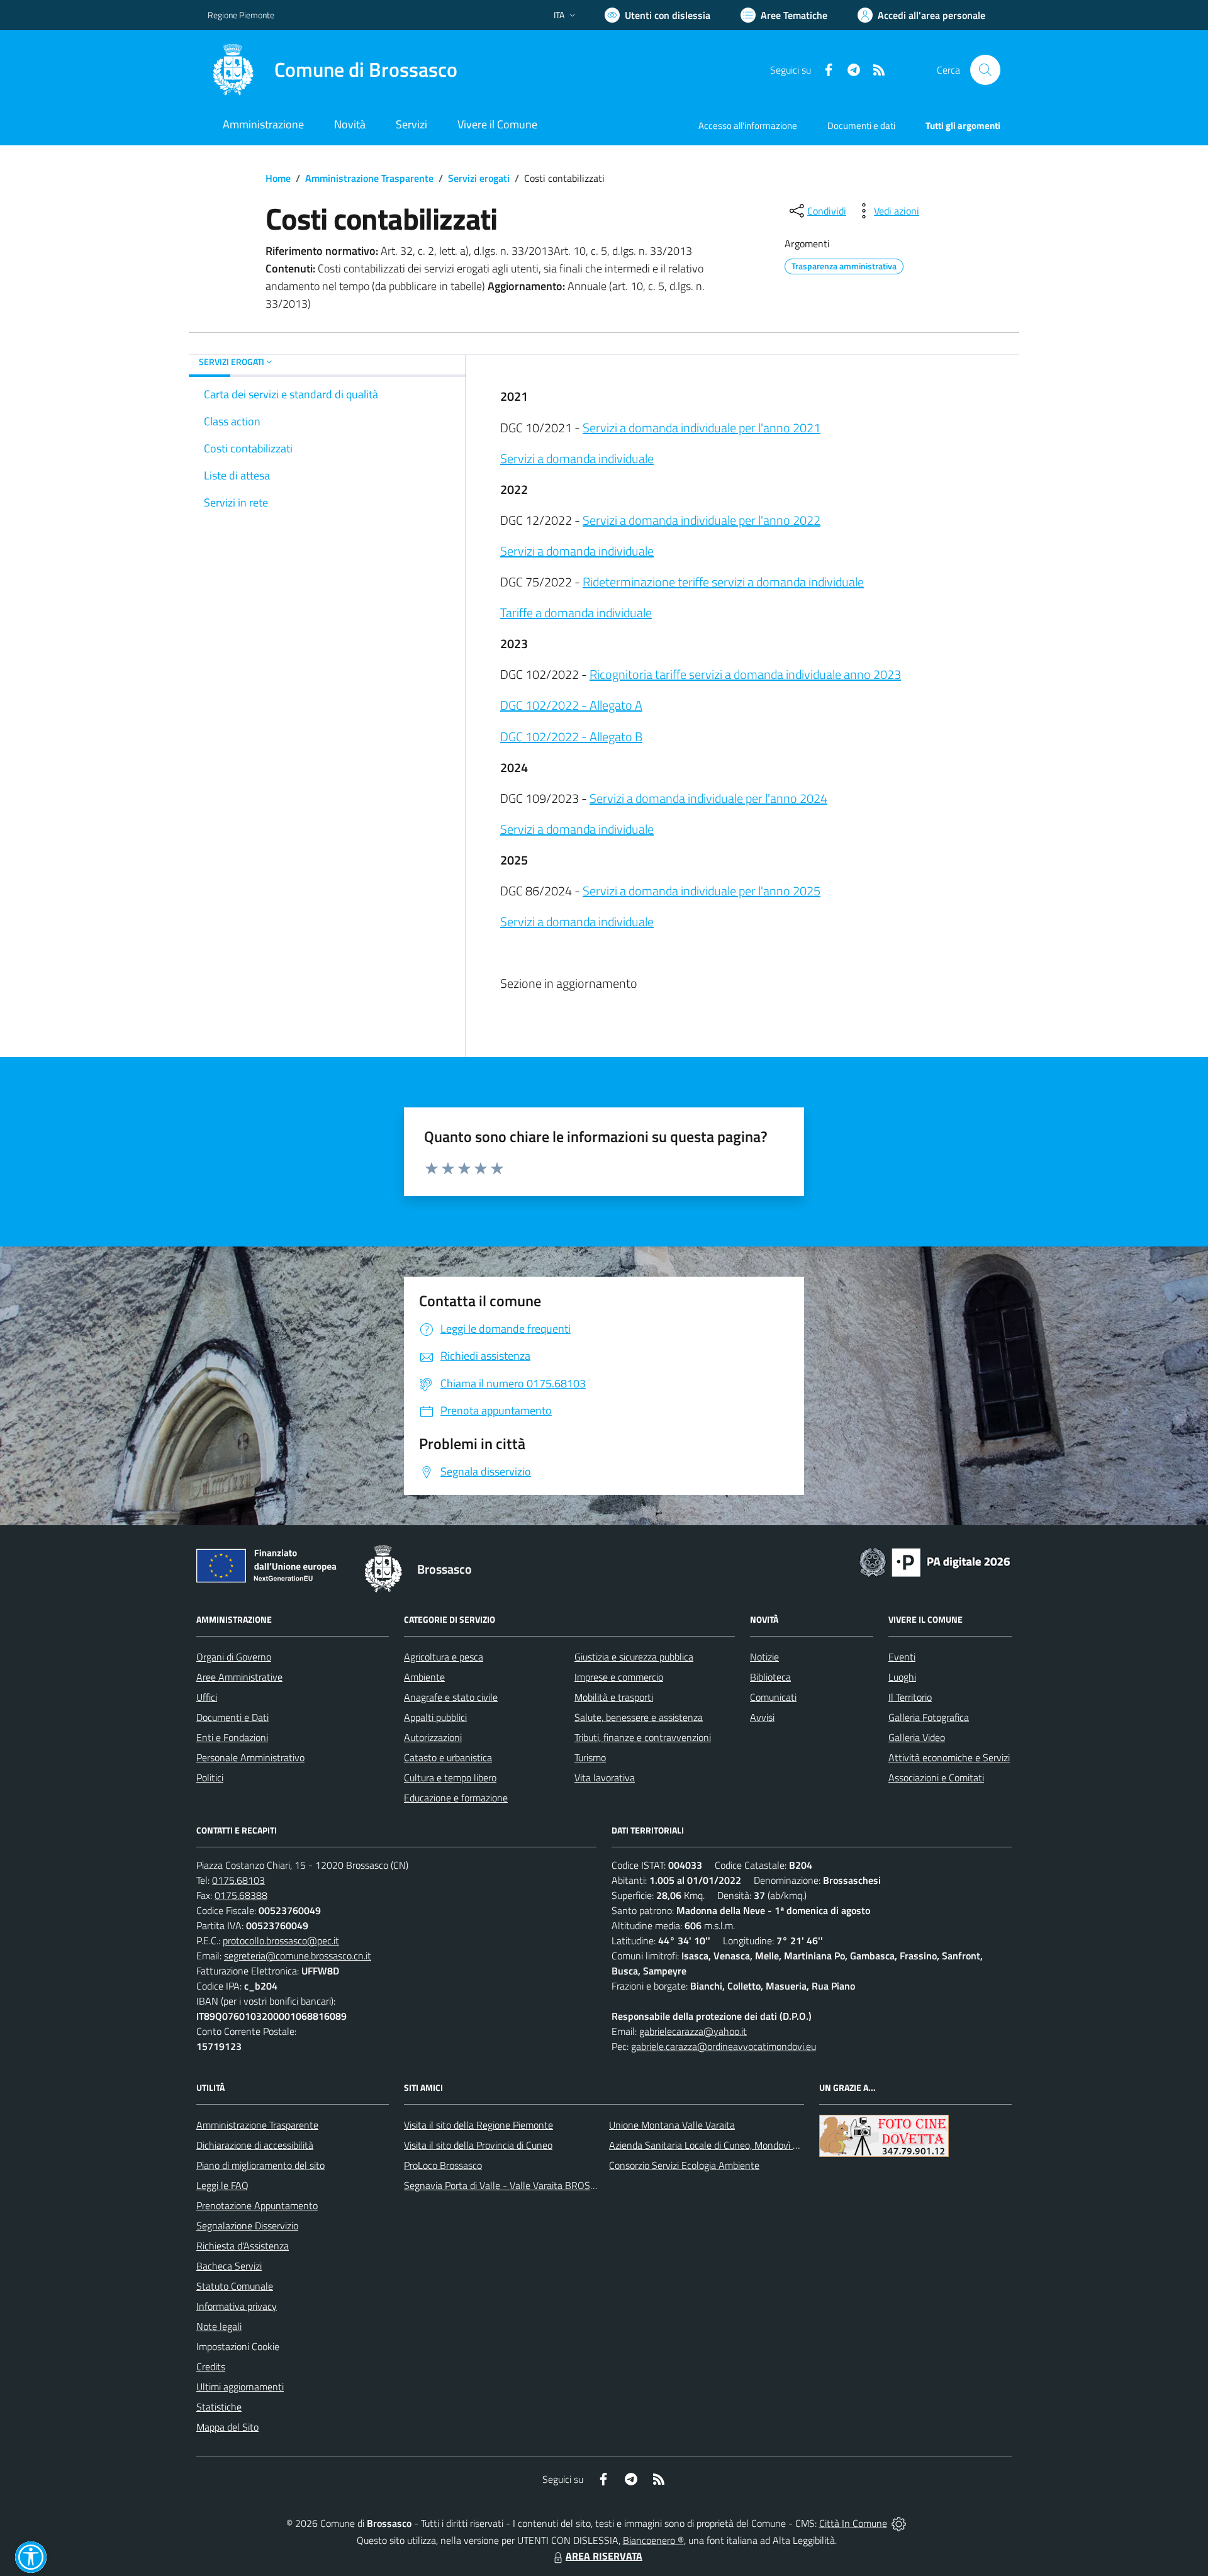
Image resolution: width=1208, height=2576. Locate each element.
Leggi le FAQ (222, 2185)
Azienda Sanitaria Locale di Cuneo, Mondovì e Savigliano (726, 2145)
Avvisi (762, 1717)
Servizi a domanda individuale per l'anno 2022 (702, 520)
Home (278, 178)
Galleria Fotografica (929, 1717)
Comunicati (773, 1697)
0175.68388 (241, 1895)
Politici (210, 1778)
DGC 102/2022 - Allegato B (571, 736)
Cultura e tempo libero (450, 1778)
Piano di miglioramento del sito (260, 2165)
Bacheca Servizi (229, 2266)
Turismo (590, 1757)
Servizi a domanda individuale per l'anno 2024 (708, 798)
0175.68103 (238, 1880)
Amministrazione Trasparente (369, 178)
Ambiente (424, 1677)
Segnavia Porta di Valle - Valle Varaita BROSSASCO (512, 2185)
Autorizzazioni (433, 1737)
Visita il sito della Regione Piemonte (478, 2125)
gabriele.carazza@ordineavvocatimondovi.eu (724, 2046)
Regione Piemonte (241, 15)
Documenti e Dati (232, 1717)
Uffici (207, 1697)
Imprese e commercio (619, 1677)
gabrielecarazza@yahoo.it (693, 2031)
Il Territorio (910, 1697)
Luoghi (902, 1677)
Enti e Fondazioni (232, 1737)
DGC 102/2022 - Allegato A (571, 705)
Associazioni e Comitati (936, 1778)
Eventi (902, 1657)
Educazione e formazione (456, 1798)
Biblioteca (770, 1677)
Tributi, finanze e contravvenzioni (643, 1737)
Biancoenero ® (653, 2540)
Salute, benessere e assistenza (639, 1717)
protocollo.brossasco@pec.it (281, 1940)
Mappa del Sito (227, 2427)
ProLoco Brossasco (443, 2165)
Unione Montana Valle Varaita (672, 2125)
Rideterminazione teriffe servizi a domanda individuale (723, 582)
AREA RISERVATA (604, 2556)
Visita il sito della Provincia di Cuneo (478, 2145)
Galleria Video (917, 1737)
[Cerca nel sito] (985, 70)
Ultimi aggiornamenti (240, 2387)
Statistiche (219, 2407)
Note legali (219, 2326)
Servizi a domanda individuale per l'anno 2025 (702, 891)
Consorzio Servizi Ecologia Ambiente (684, 2165)
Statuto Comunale (235, 2286)
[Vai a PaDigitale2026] (935, 1561)
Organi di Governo (234, 1657)
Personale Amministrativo (250, 1757)
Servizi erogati (479, 178)
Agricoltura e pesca (444, 1657)
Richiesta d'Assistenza (243, 2246)
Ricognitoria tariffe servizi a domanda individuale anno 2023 (745, 674)
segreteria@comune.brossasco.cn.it (298, 1956)
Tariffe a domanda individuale (576, 613)
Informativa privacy (237, 2306)
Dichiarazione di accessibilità (255, 2145)
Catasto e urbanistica (448, 1757)
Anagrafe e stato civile (451, 1697)
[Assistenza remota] (899, 2523)
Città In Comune (853, 2523)
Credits (211, 2366)
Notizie (764, 1657)
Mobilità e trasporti (614, 1697)
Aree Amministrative (239, 1677)
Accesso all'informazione (748, 126)
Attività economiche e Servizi (949, 1757)
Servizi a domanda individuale (577, 458)
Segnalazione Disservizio (247, 2226)
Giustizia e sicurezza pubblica (634, 1657)
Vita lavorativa (605, 1778)
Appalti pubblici (435, 1717)
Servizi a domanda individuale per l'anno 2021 (702, 428)
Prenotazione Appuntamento (257, 2205)
